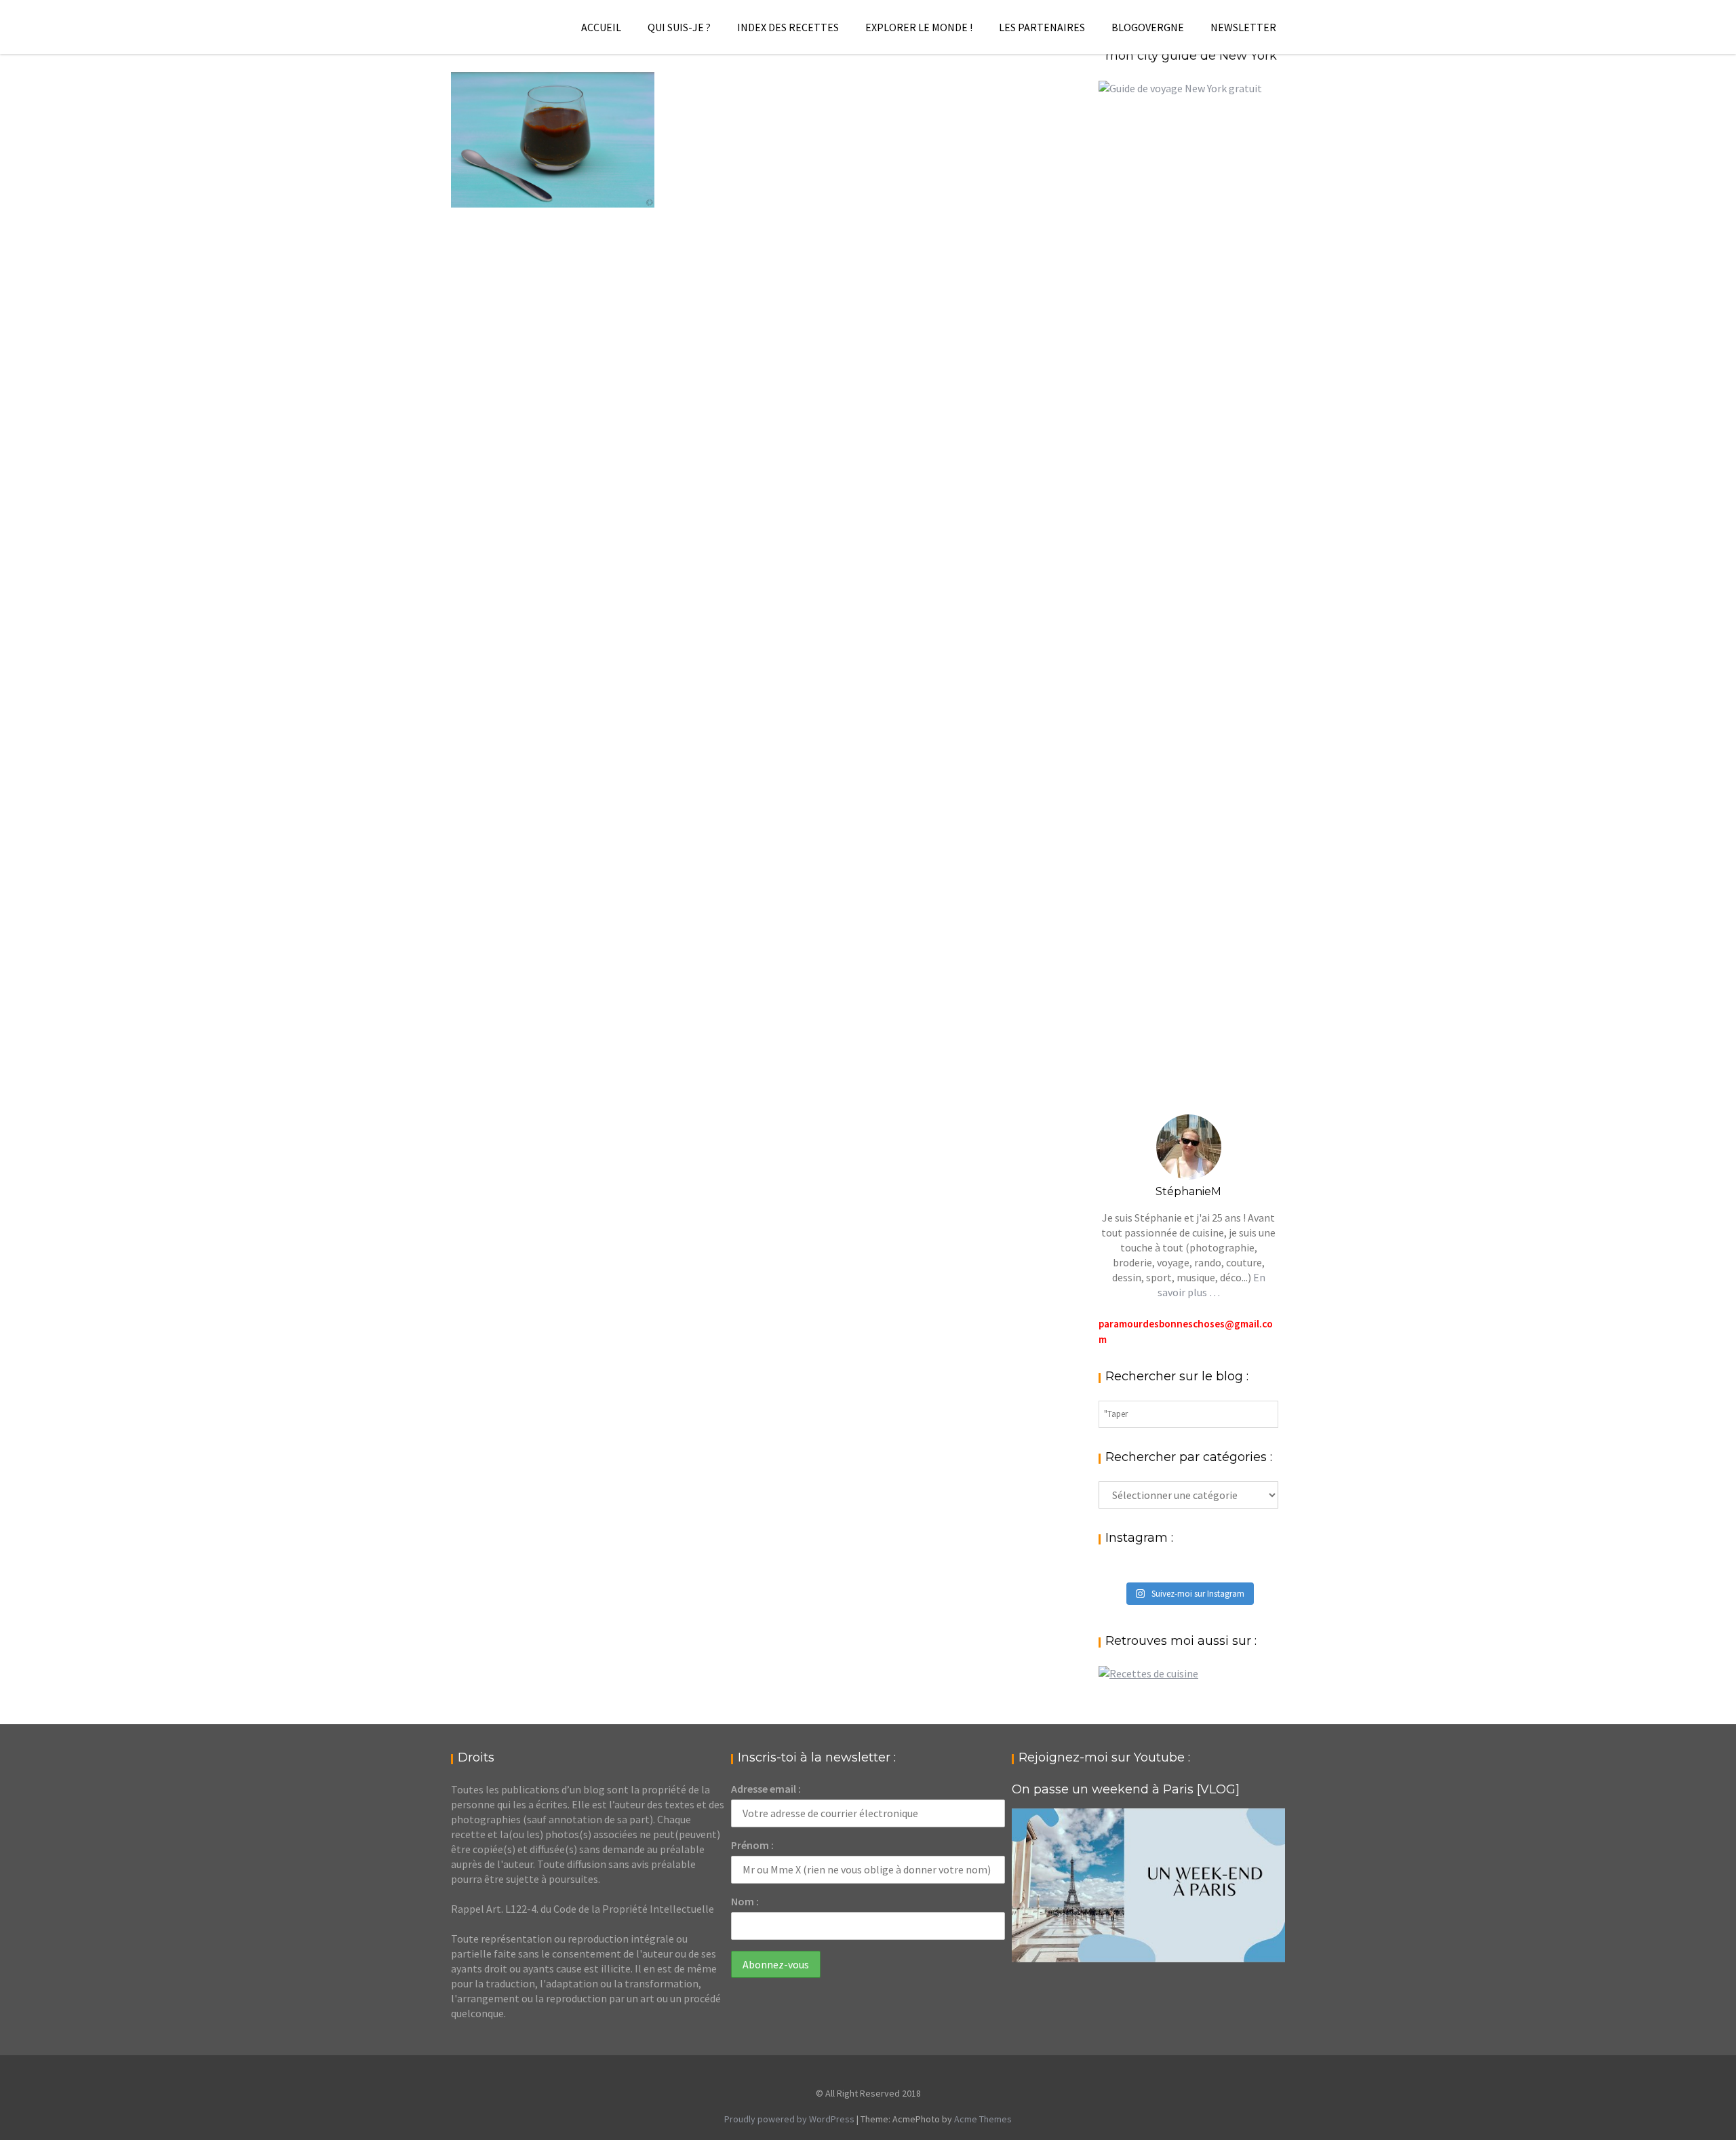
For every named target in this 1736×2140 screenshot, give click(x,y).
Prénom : (752, 1845)
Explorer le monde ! (919, 27)
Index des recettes (788, 27)
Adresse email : (766, 1789)
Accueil (601, 27)
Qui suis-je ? (679, 27)
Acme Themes (983, 2119)
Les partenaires (1042, 27)
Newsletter (1243, 27)
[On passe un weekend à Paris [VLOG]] (1148, 1885)
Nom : (745, 1901)
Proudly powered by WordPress (789, 2119)
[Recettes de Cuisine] (1148, 1673)
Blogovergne (1148, 27)
